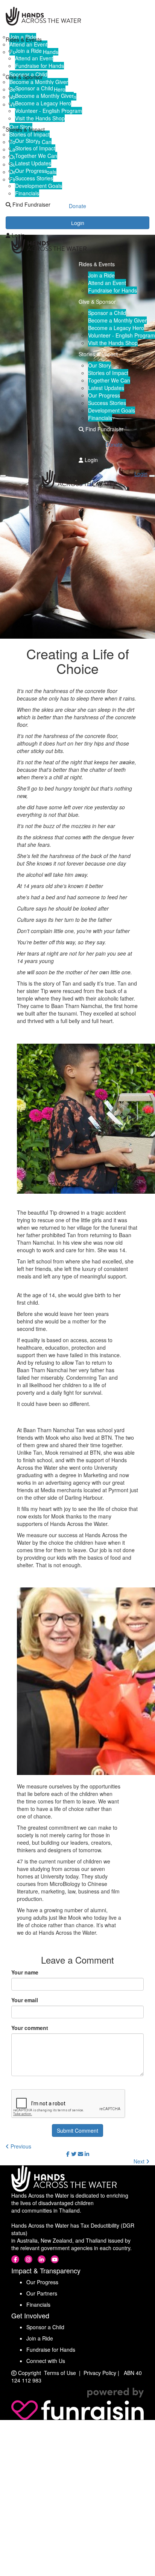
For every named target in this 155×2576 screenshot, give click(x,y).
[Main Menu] (3, 476)
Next (140, 2161)
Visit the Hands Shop (40, 118)
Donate (77, 220)
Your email (25, 2000)
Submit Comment (77, 2130)
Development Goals (39, 186)
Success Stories (34, 178)
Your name (25, 1972)
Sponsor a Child (34, 88)
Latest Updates (33, 163)
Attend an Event (34, 58)
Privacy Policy (100, 2373)
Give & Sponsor (24, 77)
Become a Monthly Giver (44, 96)
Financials (27, 193)
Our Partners (42, 2293)
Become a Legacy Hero (43, 103)
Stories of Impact (35, 148)
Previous (20, 2146)
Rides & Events (24, 39)
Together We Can (36, 156)
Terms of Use (60, 2373)
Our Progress (31, 171)
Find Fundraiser (31, 204)
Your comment (30, 2028)
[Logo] (77, 16)
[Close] (152, 476)
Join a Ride (28, 51)
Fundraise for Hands (40, 66)
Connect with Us (46, 2361)
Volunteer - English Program (49, 111)
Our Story (27, 141)
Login (17, 235)
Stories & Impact (25, 129)
